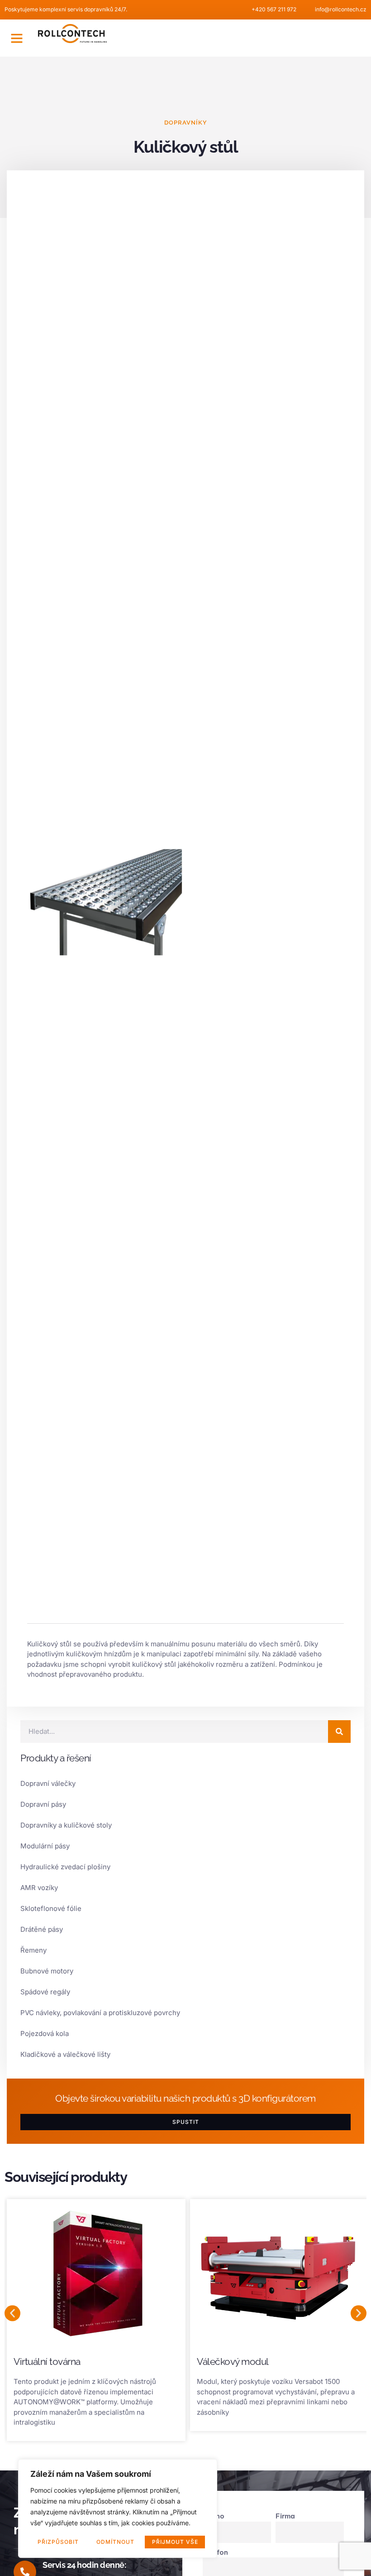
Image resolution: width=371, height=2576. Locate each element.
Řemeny (33, 1950)
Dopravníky (186, 123)
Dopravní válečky (48, 1783)
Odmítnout (115, 2542)
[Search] (339, 1732)
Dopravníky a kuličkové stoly (66, 1825)
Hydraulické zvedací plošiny (65, 1867)
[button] (17, 38)
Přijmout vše (175, 2542)
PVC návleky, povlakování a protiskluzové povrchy (100, 2013)
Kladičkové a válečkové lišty (65, 2054)
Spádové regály (45, 1992)
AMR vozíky (39, 1888)
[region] (118, 2508)
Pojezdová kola (45, 2033)
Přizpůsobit (58, 2542)
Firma (285, 2516)
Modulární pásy (45, 1846)
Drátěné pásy (42, 1929)
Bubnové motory (47, 1971)
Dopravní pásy (43, 1804)
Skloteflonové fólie (51, 1908)
